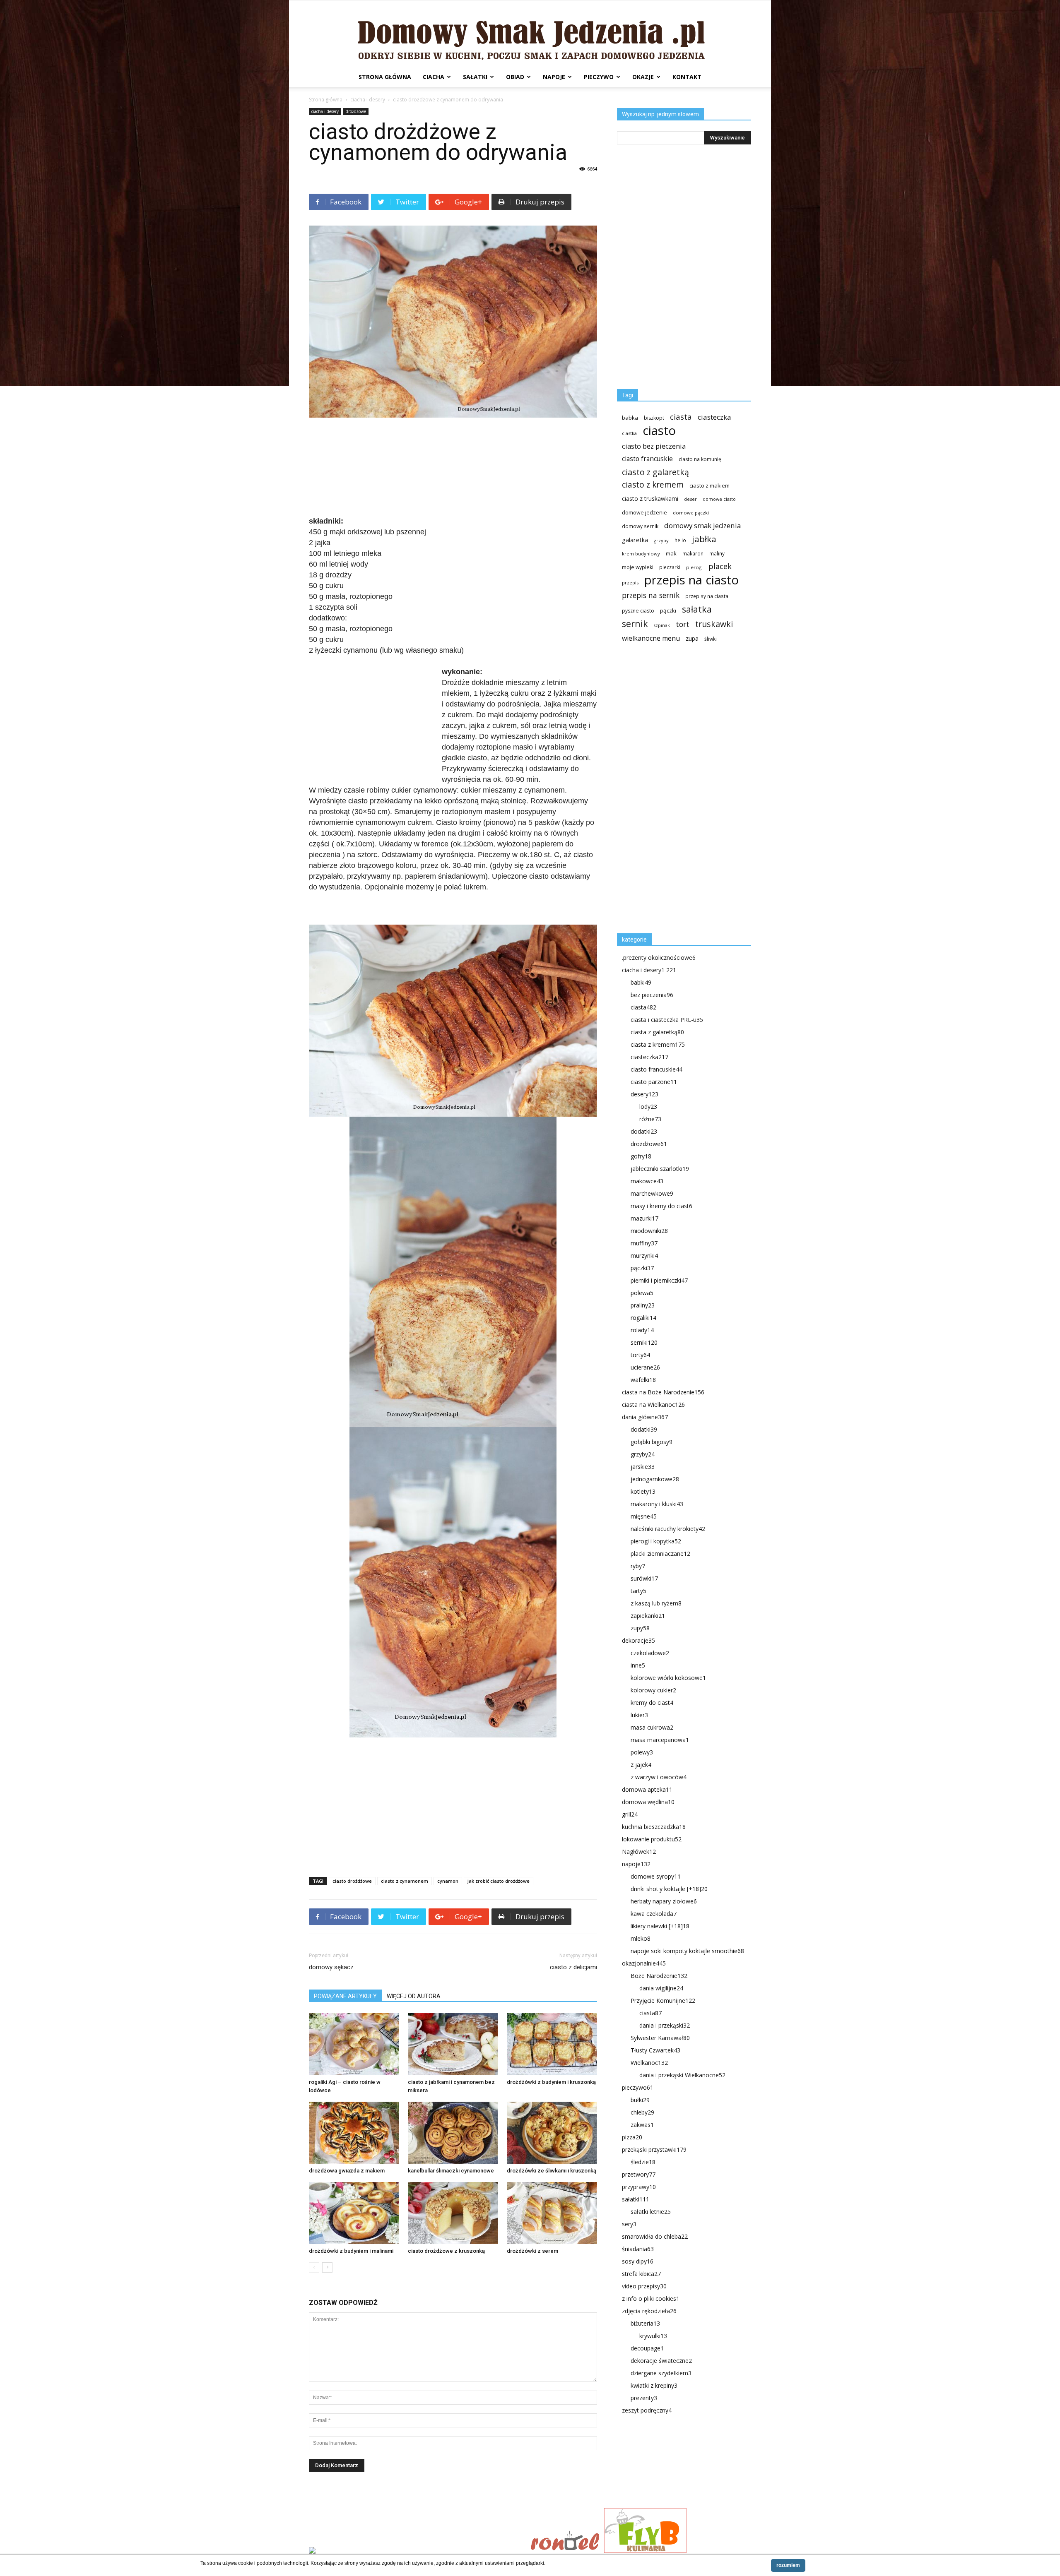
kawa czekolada (654, 1914)
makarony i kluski (657, 1504)
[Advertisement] (453, 468)
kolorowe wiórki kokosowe (668, 1678)
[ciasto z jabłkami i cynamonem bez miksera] (453, 2044)
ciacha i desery (368, 100)
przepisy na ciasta (707, 596)
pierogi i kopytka (656, 1541)
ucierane (645, 1367)
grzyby (661, 540)
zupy (640, 1628)
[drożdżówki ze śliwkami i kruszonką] (552, 2133)
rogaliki (643, 1318)
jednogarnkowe (655, 1479)
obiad (515, 77)
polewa (642, 1293)
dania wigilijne (661, 1988)
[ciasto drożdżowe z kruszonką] (453, 2213)
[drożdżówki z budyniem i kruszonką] (552, 2044)
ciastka (629, 433)
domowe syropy (656, 1876)
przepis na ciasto (691, 580)
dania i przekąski (665, 2025)
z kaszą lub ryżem (656, 1603)
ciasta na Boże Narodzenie (663, 1392)
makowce (647, 1181)
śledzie (643, 2162)
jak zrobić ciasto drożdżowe (499, 1881)
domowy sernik (640, 526)
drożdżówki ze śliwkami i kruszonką (552, 2171)
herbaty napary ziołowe (664, 1901)
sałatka (697, 609)
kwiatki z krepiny (654, 2385)
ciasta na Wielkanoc (653, 1405)
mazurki (644, 1218)
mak (671, 553)
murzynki (644, 1256)
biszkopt (654, 418)
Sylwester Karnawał (660, 2038)
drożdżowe (356, 111)
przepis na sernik (651, 595)
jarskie (643, 1467)
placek (720, 566)
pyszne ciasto (638, 611)
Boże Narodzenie (659, 1976)
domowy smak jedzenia (702, 525)
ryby (638, 1566)
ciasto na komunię (700, 459)
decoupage (647, 2348)
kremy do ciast (652, 1703)
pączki (668, 610)
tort (683, 624)
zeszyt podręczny (647, 2410)
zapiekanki (648, 1616)
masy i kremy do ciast (661, 1206)
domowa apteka (647, 1789)
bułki (640, 2100)
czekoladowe (650, 1653)
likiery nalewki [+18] (660, 1926)
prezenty (644, 2398)
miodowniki (649, 1231)
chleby (642, 2112)
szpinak (662, 625)
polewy (642, 1752)
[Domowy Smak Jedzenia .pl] (530, 34)
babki (641, 982)
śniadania (638, 2249)
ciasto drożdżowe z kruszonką (446, 2251)
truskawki (714, 624)
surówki (644, 1578)
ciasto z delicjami (573, 1967)
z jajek (641, 1765)
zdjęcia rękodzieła (649, 2311)
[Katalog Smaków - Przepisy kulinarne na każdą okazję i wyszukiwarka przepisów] (417, 2551)
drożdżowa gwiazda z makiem (347, 2171)
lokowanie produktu (652, 1839)
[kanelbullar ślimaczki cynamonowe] (453, 2133)
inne (638, 1665)
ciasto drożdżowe (352, 1881)
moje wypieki (638, 567)
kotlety (643, 1491)
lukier (639, 1715)
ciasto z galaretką (655, 472)
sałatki (475, 77)
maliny (717, 553)
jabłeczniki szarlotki (660, 1169)
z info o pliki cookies (651, 2298)
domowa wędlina (648, 1802)
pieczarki (670, 567)
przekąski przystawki (654, 2149)
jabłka (704, 539)
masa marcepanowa (660, 1740)
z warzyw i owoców (659, 1777)
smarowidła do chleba (655, 2236)
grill (630, 1814)
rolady (642, 1330)
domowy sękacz (331, 1967)
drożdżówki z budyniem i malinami (351, 2251)
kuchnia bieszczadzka (654, 1827)
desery (644, 1094)
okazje (643, 77)
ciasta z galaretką (657, 1032)
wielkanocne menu (651, 638)
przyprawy (639, 2187)
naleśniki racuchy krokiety (668, 1529)
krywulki (653, 2336)
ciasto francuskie (647, 459)
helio (680, 540)
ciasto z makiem (709, 485)
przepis (630, 583)
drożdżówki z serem (532, 2251)
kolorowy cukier (653, 1690)
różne (650, 1119)
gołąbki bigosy (652, 1442)
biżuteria (645, 2323)
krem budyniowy (641, 554)
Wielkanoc (649, 2063)
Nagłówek (639, 1851)
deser (690, 499)
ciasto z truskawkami (650, 499)
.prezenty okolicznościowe (659, 958)
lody (648, 1107)
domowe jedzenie (644, 513)
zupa (692, 638)
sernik (635, 624)
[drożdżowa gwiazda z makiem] (354, 2133)
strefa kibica (641, 2274)
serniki (644, 1342)
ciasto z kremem (653, 485)
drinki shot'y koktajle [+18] (669, 1889)
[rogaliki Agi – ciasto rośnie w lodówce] (354, 2044)
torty (640, 1355)
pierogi (694, 567)
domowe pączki (691, 513)
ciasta (681, 417)
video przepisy (644, 2286)
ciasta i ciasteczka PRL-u (667, 1020)
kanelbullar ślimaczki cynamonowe (451, 2171)
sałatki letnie (651, 2212)
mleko (641, 1938)
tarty (638, 1591)
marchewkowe (652, 1193)
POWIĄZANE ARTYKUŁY (345, 1996)
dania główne (645, 1417)
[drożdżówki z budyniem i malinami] (354, 2213)
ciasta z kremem (658, 1044)
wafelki (643, 1380)
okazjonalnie (644, 1963)
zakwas (642, 2125)
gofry (641, 1156)
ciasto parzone (654, 1082)
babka (630, 418)
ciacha (434, 77)
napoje (554, 77)
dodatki (644, 1131)
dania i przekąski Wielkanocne (682, 2075)
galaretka (635, 540)
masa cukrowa (652, 1727)
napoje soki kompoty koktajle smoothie (687, 1951)
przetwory (639, 2174)
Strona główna (385, 77)
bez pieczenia (652, 995)
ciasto (659, 431)
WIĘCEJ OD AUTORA (414, 1996)
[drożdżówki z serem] (552, 2213)
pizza (632, 2137)
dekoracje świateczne (661, 2361)
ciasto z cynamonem (405, 1881)
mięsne (644, 1516)
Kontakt (687, 77)
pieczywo (599, 77)
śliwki (711, 639)
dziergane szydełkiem (661, 2373)
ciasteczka (714, 417)
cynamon (448, 1881)
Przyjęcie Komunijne (663, 2000)
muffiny (644, 1243)
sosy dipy (638, 2261)
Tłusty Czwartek (655, 2050)
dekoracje (638, 1640)
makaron (693, 553)
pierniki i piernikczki (659, 1280)
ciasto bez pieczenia (654, 446)
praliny (643, 1305)
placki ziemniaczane (660, 1554)
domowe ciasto (719, 499)
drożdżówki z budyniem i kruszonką (551, 2082)
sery (629, 2224)
